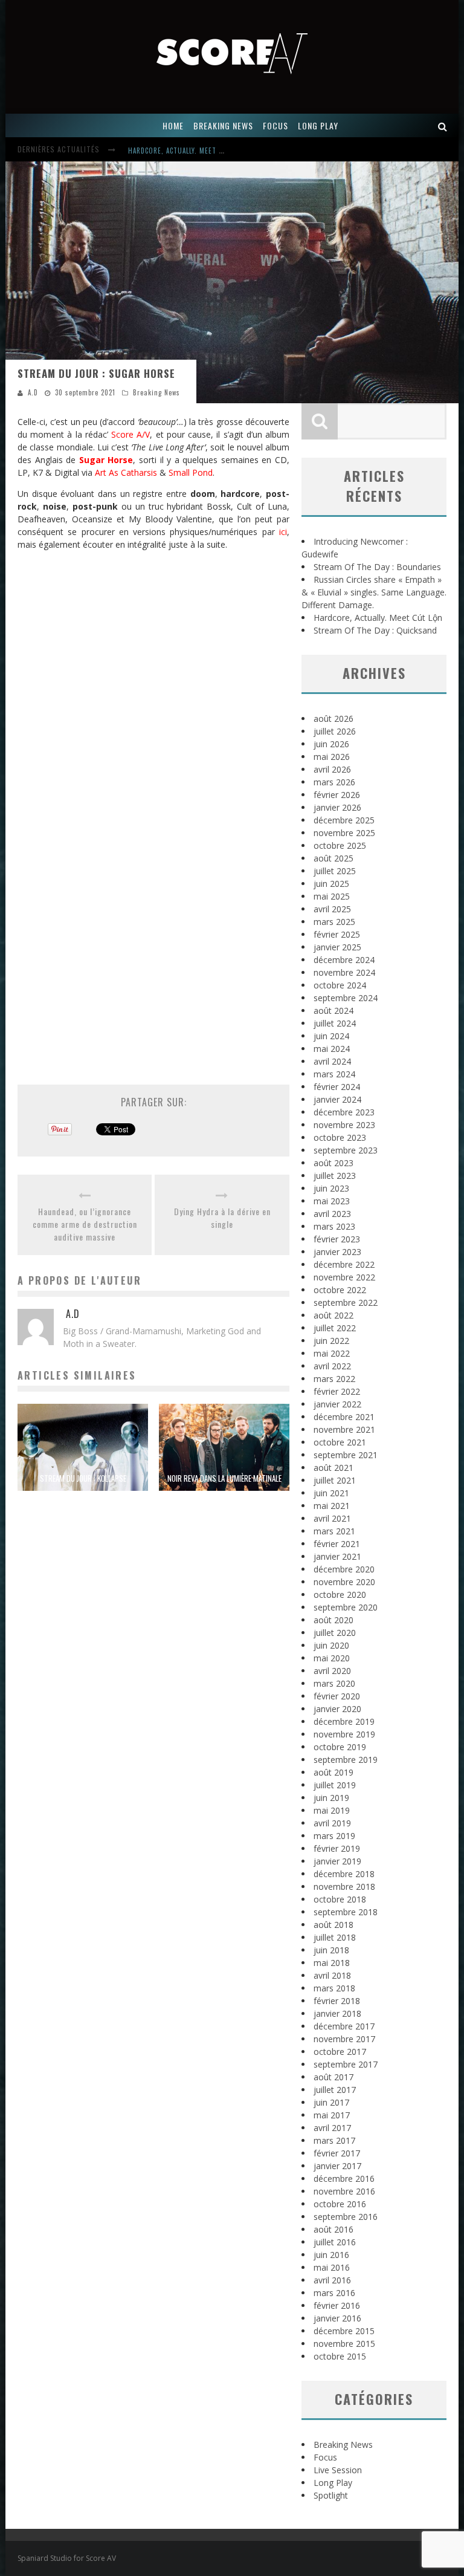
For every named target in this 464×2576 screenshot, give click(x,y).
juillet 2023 (335, 1176)
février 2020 (337, 1696)
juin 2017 (331, 2102)
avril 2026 (332, 769)
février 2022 (337, 1391)
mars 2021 (334, 1531)
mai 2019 (332, 1810)
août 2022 (333, 1315)
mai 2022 (332, 1353)
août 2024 (333, 1011)
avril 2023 (332, 1214)
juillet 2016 (335, 2242)
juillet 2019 (335, 1785)
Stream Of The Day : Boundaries (377, 567)
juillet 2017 (335, 2090)
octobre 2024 (340, 985)
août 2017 (333, 2077)
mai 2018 (332, 1963)
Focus (325, 2457)
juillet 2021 (335, 1480)
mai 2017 (332, 2115)
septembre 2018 (346, 1912)
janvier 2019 (337, 1861)
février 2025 (337, 934)
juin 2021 (331, 1493)
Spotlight (331, 2495)
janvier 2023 (337, 1252)
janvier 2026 (337, 807)
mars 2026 (334, 782)
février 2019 (337, 1848)
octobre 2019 (340, 1747)
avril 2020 (332, 1671)
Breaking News (156, 392)
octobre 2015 (340, 2356)
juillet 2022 (335, 1328)
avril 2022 (332, 1366)
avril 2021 (332, 1518)
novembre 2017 (344, 2039)
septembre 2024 (346, 998)
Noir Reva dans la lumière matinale (224, 1478)
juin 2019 (331, 1798)
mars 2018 (334, 1988)
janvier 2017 (337, 2166)
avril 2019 (332, 1823)
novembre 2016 (344, 2191)
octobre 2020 (340, 1595)
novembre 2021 (344, 1429)
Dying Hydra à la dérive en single (222, 1218)
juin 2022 (331, 1341)
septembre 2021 (346, 1455)
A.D (33, 392)
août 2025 (333, 858)
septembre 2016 (346, 2217)
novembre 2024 (344, 972)
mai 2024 (332, 1049)
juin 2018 (331, 1950)
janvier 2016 (337, 2318)
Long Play (333, 2483)
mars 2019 (334, 1836)
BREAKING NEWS (223, 125)
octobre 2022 (340, 1290)
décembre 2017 (344, 2026)
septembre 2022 (346, 1303)
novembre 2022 (344, 1277)
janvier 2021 (337, 1556)
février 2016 (337, 2305)
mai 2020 (332, 1658)
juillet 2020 (335, 1633)
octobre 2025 (340, 845)
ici (283, 532)
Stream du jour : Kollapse (83, 1478)
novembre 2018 (344, 1887)
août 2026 (333, 719)
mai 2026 (332, 757)
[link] (130, 434)
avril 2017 (332, 2128)
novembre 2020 (344, 1582)
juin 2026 (331, 744)
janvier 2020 (337, 1709)
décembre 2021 (344, 1417)
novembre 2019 (344, 1734)
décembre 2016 (344, 2179)
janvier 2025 (337, 947)
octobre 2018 (340, 1899)
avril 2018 (332, 1975)
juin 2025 (331, 884)
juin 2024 (331, 1036)
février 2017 (337, 2153)
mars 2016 (334, 2293)
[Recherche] (443, 125)
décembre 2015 (344, 2331)
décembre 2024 (344, 960)
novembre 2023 (344, 1125)
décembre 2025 (344, 820)
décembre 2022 (344, 1264)
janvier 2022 (337, 1404)
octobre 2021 (340, 1442)
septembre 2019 (346, 1760)
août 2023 (333, 1163)
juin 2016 (331, 2255)
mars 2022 (334, 1379)
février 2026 (337, 795)
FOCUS (275, 125)
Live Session (338, 2470)
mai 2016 (332, 2267)
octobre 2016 (340, 2204)
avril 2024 (332, 1061)
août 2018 (333, 1925)
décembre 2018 (344, 1874)
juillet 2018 (335, 1937)
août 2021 (333, 1468)
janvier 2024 (337, 1099)
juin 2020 (331, 1645)
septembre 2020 (346, 1607)
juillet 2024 (335, 1023)
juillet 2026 (335, 731)
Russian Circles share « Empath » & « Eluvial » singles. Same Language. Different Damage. (374, 592)
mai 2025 (332, 896)
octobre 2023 (340, 1137)
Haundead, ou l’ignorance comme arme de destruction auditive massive (85, 1224)
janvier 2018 (337, 2013)
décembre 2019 (344, 1721)
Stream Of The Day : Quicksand (375, 630)
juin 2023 (331, 1188)
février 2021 (337, 1544)
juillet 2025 (335, 871)
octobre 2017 (340, 2052)
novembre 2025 (344, 833)
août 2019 (333, 1772)
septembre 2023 (346, 1150)
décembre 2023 (344, 1112)
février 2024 (337, 1087)
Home (173, 125)
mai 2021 (332, 1506)
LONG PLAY (318, 125)
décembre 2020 (344, 1569)
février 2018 (337, 2001)
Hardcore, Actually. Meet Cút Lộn (187, 151)
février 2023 (337, 1239)
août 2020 (333, 1620)
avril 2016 (332, 2280)
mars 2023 (334, 1226)
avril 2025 (332, 909)
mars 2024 (334, 1074)
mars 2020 (334, 1683)
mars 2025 (334, 922)
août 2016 (333, 2229)
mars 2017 (334, 2140)
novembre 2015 (344, 2344)
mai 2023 (332, 1201)
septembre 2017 (346, 2064)
